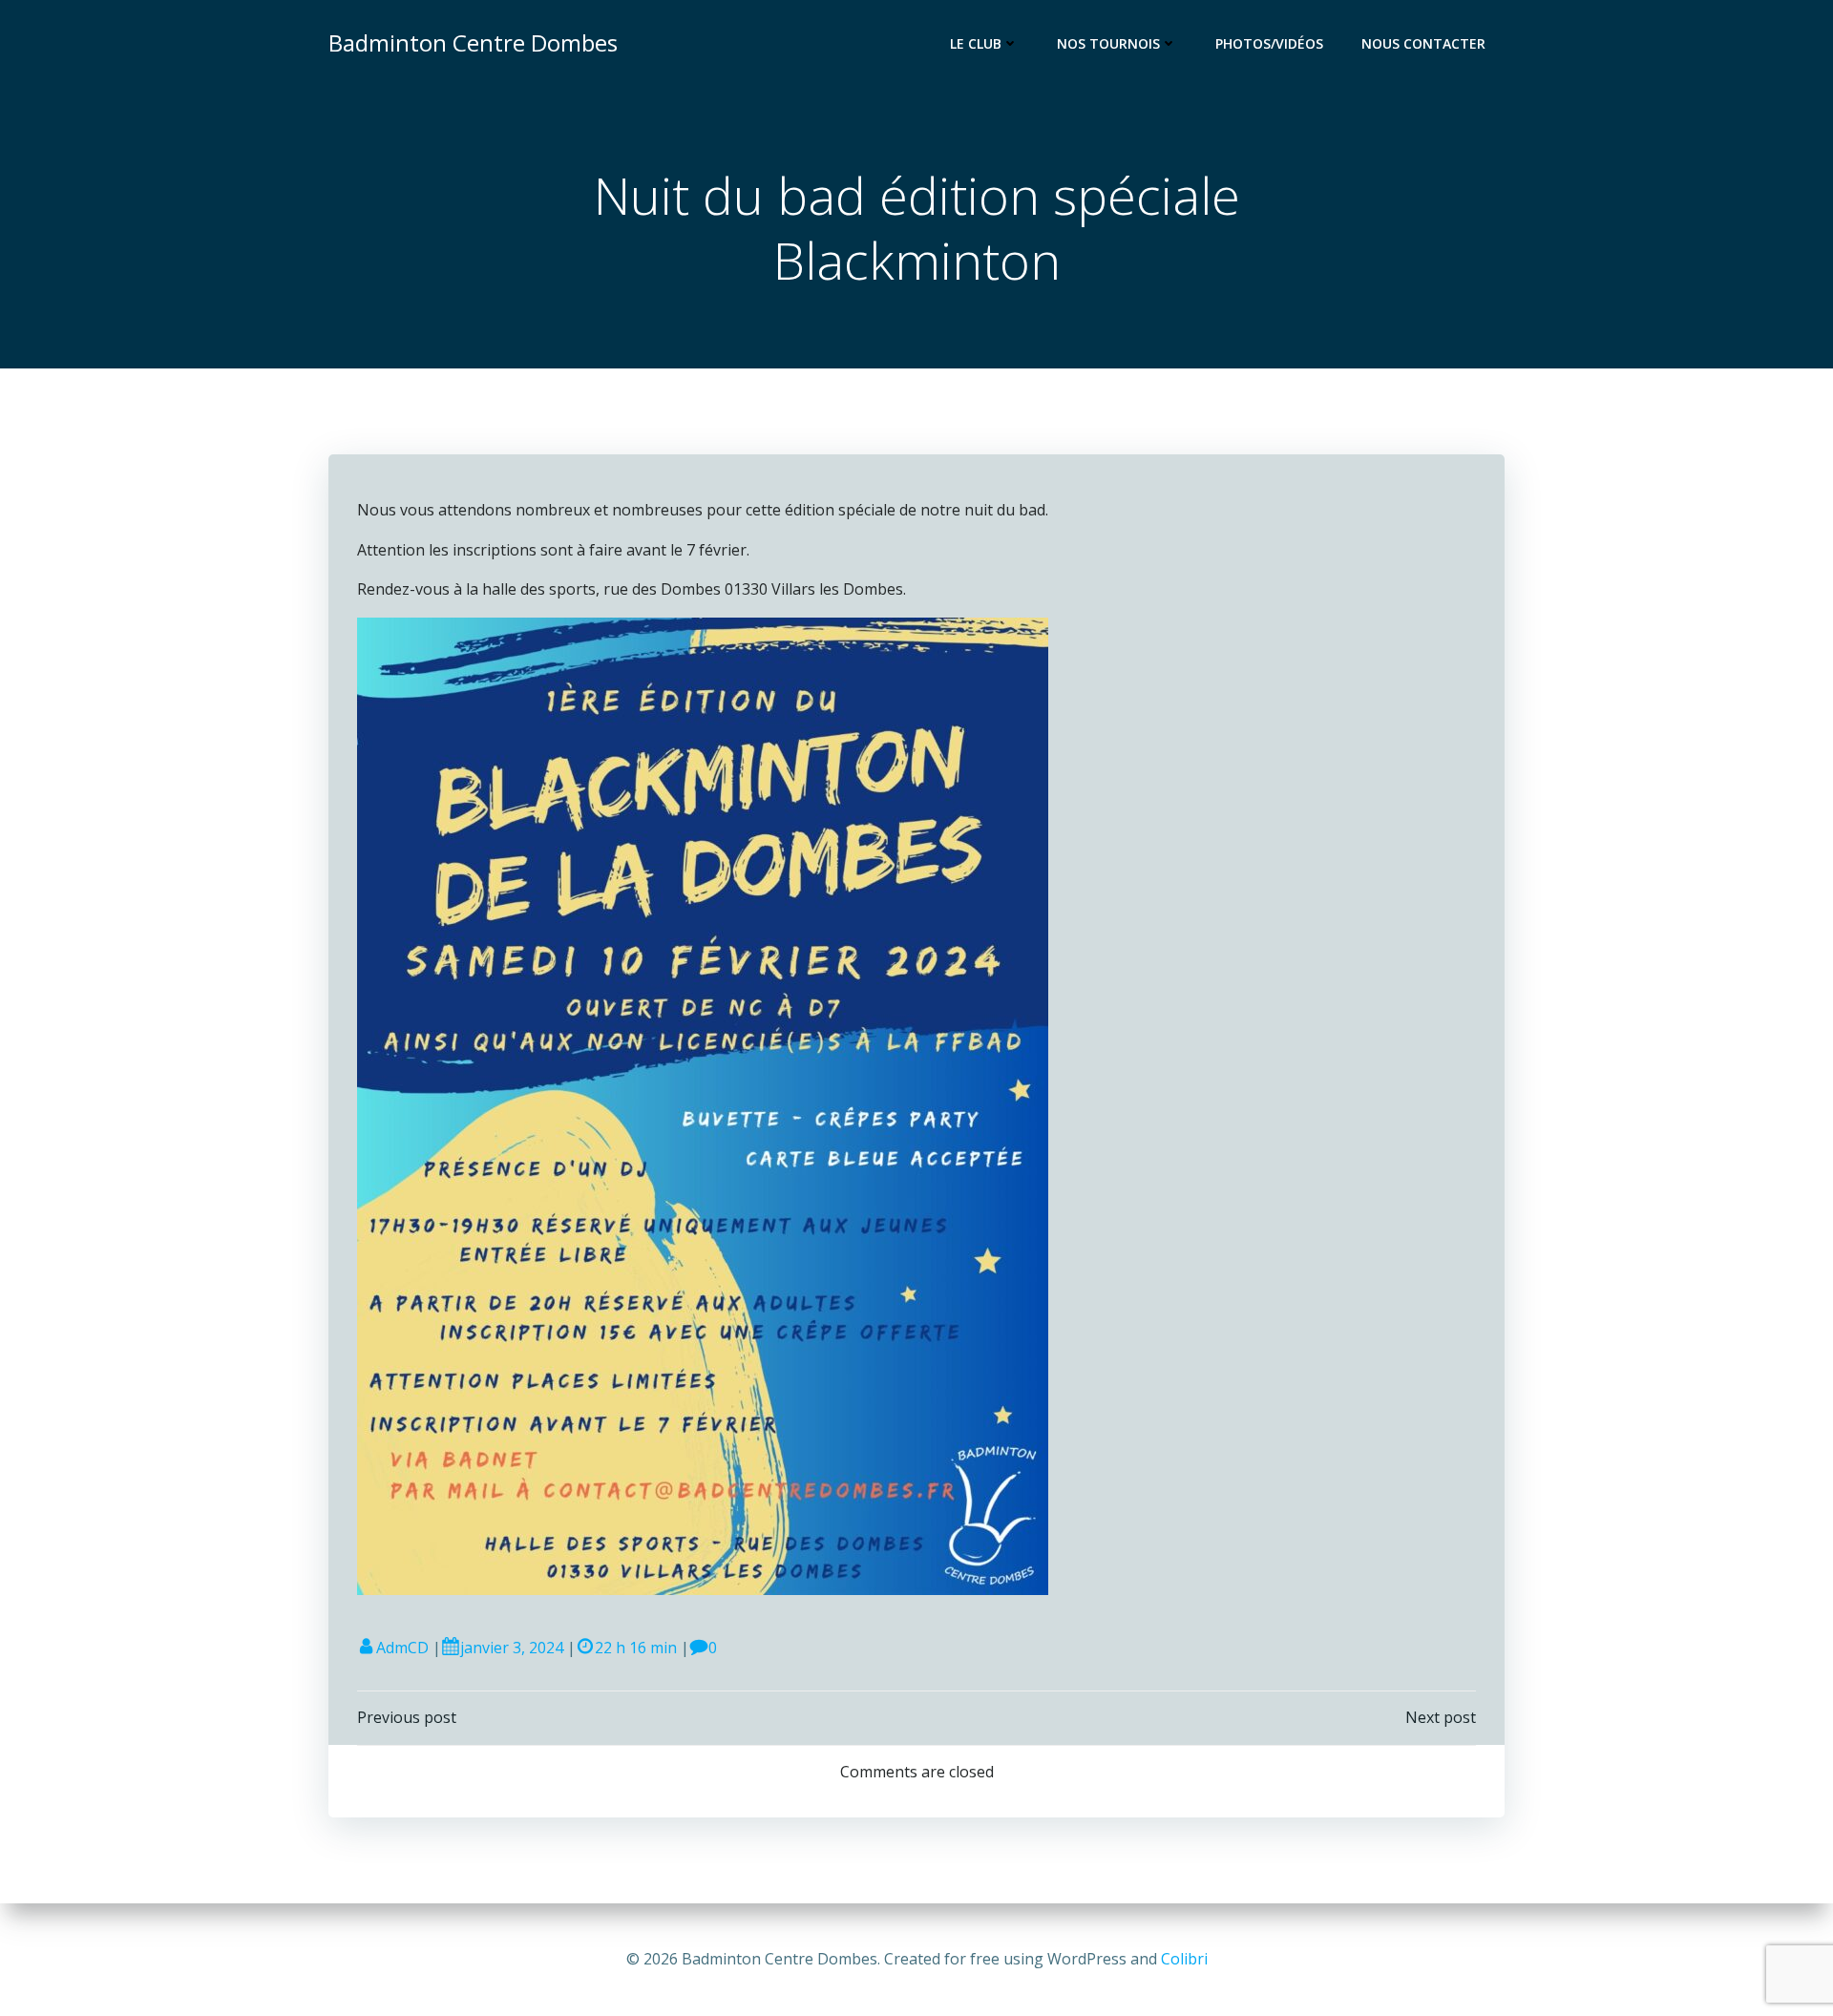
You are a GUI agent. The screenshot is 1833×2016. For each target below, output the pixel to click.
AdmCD (402, 1648)
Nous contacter (1423, 43)
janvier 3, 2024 (512, 1648)
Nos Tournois (1108, 43)
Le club (976, 43)
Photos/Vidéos (1269, 43)
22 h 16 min (636, 1648)
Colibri (1184, 1959)
